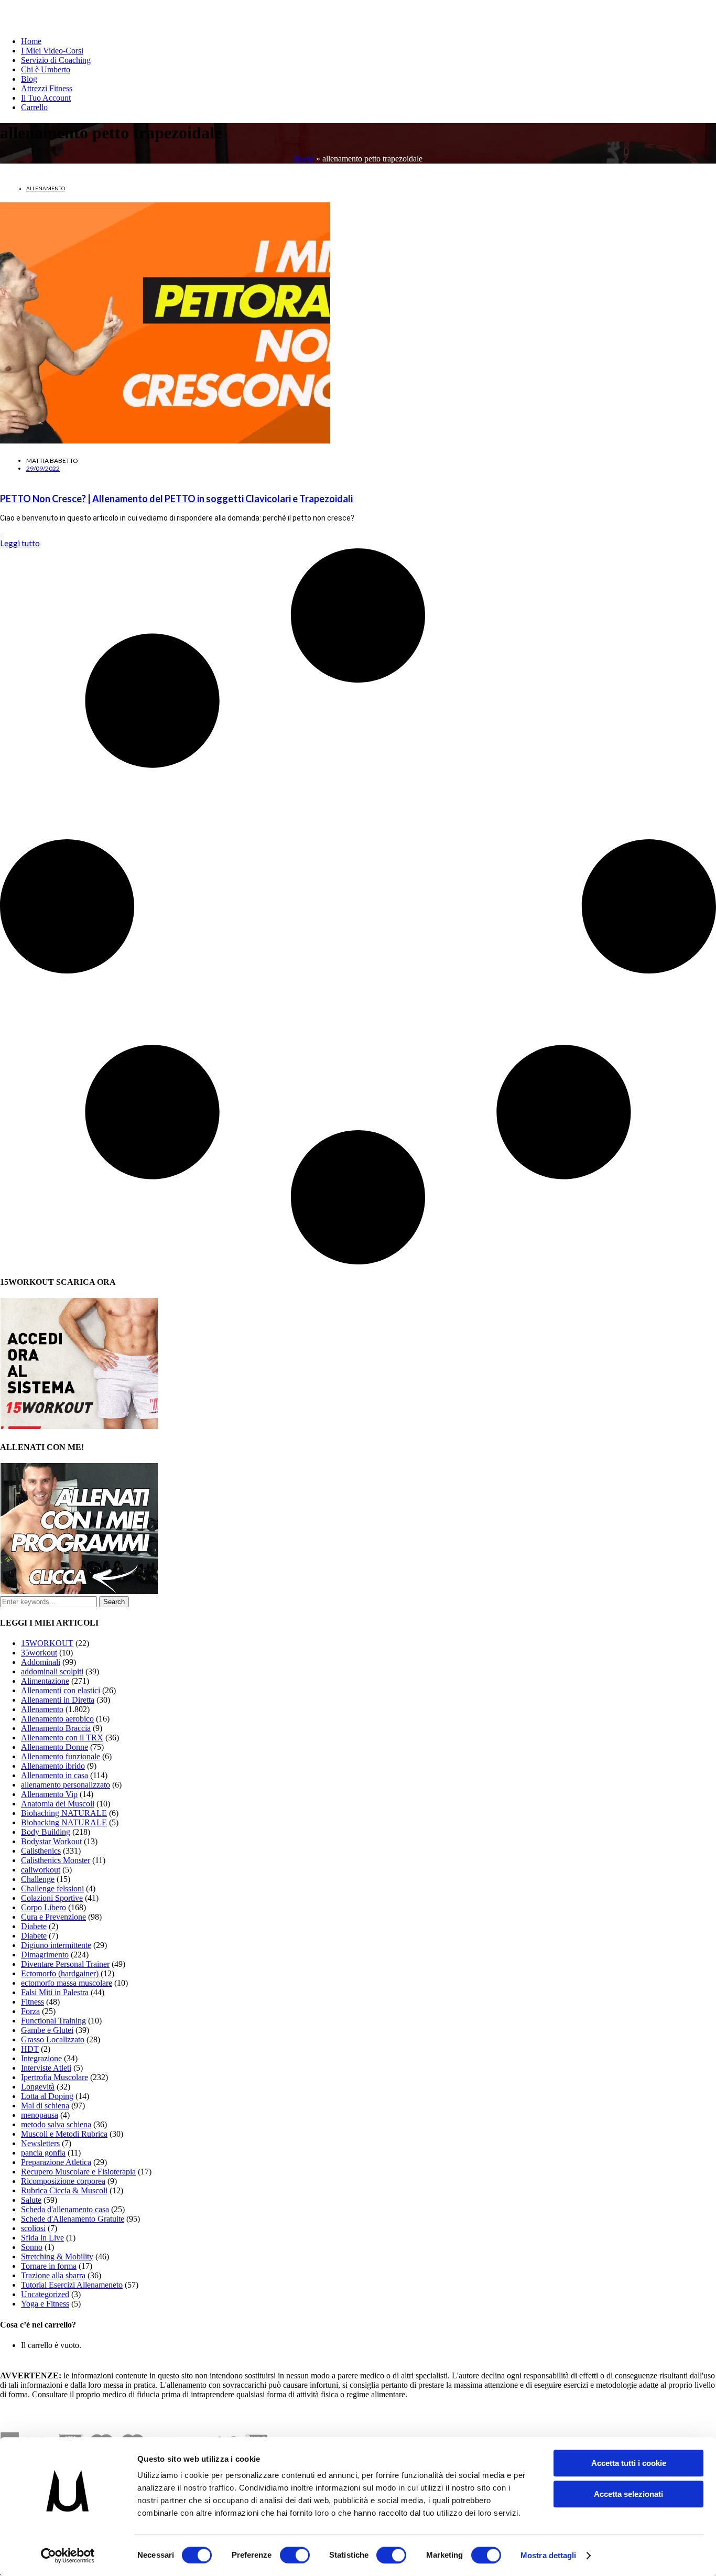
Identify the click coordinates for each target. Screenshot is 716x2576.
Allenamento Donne (55, 1747)
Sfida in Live (42, 2238)
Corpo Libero (44, 1907)
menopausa (40, 2115)
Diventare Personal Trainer (65, 1964)
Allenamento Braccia (56, 1728)
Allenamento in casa (55, 1775)
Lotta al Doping (47, 2096)
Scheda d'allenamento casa (65, 2209)
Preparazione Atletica (56, 2162)
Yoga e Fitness (45, 2304)
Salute (31, 2200)
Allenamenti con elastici (61, 1690)
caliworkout (41, 1870)
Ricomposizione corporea (63, 2181)
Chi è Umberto (46, 69)
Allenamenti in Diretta (58, 1700)
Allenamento (46, 188)
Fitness (32, 2002)
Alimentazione (45, 1681)
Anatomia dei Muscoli (58, 1804)
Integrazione (41, 2058)
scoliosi (33, 2228)
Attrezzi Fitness (47, 88)
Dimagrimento (45, 1955)
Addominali (41, 1662)
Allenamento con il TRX (62, 1738)
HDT (30, 2049)
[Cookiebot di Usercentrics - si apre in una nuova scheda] (68, 2556)
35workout (39, 1653)
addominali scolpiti (52, 1671)
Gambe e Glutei (47, 2030)
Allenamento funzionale (61, 1756)
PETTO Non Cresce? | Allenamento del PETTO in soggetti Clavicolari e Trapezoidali (176, 499)
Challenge (38, 1879)
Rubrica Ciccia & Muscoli (64, 2190)
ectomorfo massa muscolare (67, 1983)
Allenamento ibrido (53, 1766)
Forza (30, 2011)
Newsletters (40, 2143)
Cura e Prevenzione (53, 1917)
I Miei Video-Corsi (52, 51)
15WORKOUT (47, 1643)
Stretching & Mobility (57, 2256)
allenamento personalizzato (66, 1785)
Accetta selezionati (628, 2494)
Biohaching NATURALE (64, 1813)
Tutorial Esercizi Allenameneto (72, 2285)
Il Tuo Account (46, 98)
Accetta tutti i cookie (629, 2463)
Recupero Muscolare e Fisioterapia (78, 2172)
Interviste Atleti (46, 2068)
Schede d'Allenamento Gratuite (73, 2219)
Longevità (38, 2087)
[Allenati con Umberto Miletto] (79, 1591)
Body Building (46, 1832)
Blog (29, 79)
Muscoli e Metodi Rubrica (64, 2134)
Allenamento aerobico (57, 1719)
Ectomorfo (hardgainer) (60, 1973)
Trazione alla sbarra (53, 2275)
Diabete (34, 1926)
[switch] (295, 2555)
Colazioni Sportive (52, 1898)
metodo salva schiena (56, 2124)
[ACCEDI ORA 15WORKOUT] (79, 1426)
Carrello (34, 107)
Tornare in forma (49, 2266)
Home (31, 41)
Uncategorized (45, 2294)
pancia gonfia (43, 2153)
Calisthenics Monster (56, 1860)
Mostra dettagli (549, 2555)
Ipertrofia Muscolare (55, 2077)
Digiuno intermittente (56, 1945)
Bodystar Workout (51, 1841)
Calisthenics (41, 1851)
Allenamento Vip (49, 1794)
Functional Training (53, 2021)
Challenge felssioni (52, 1888)
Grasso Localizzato (53, 2039)
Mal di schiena (45, 2106)
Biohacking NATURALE (64, 1822)
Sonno (32, 2247)
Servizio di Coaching (56, 60)
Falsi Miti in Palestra (55, 1992)
